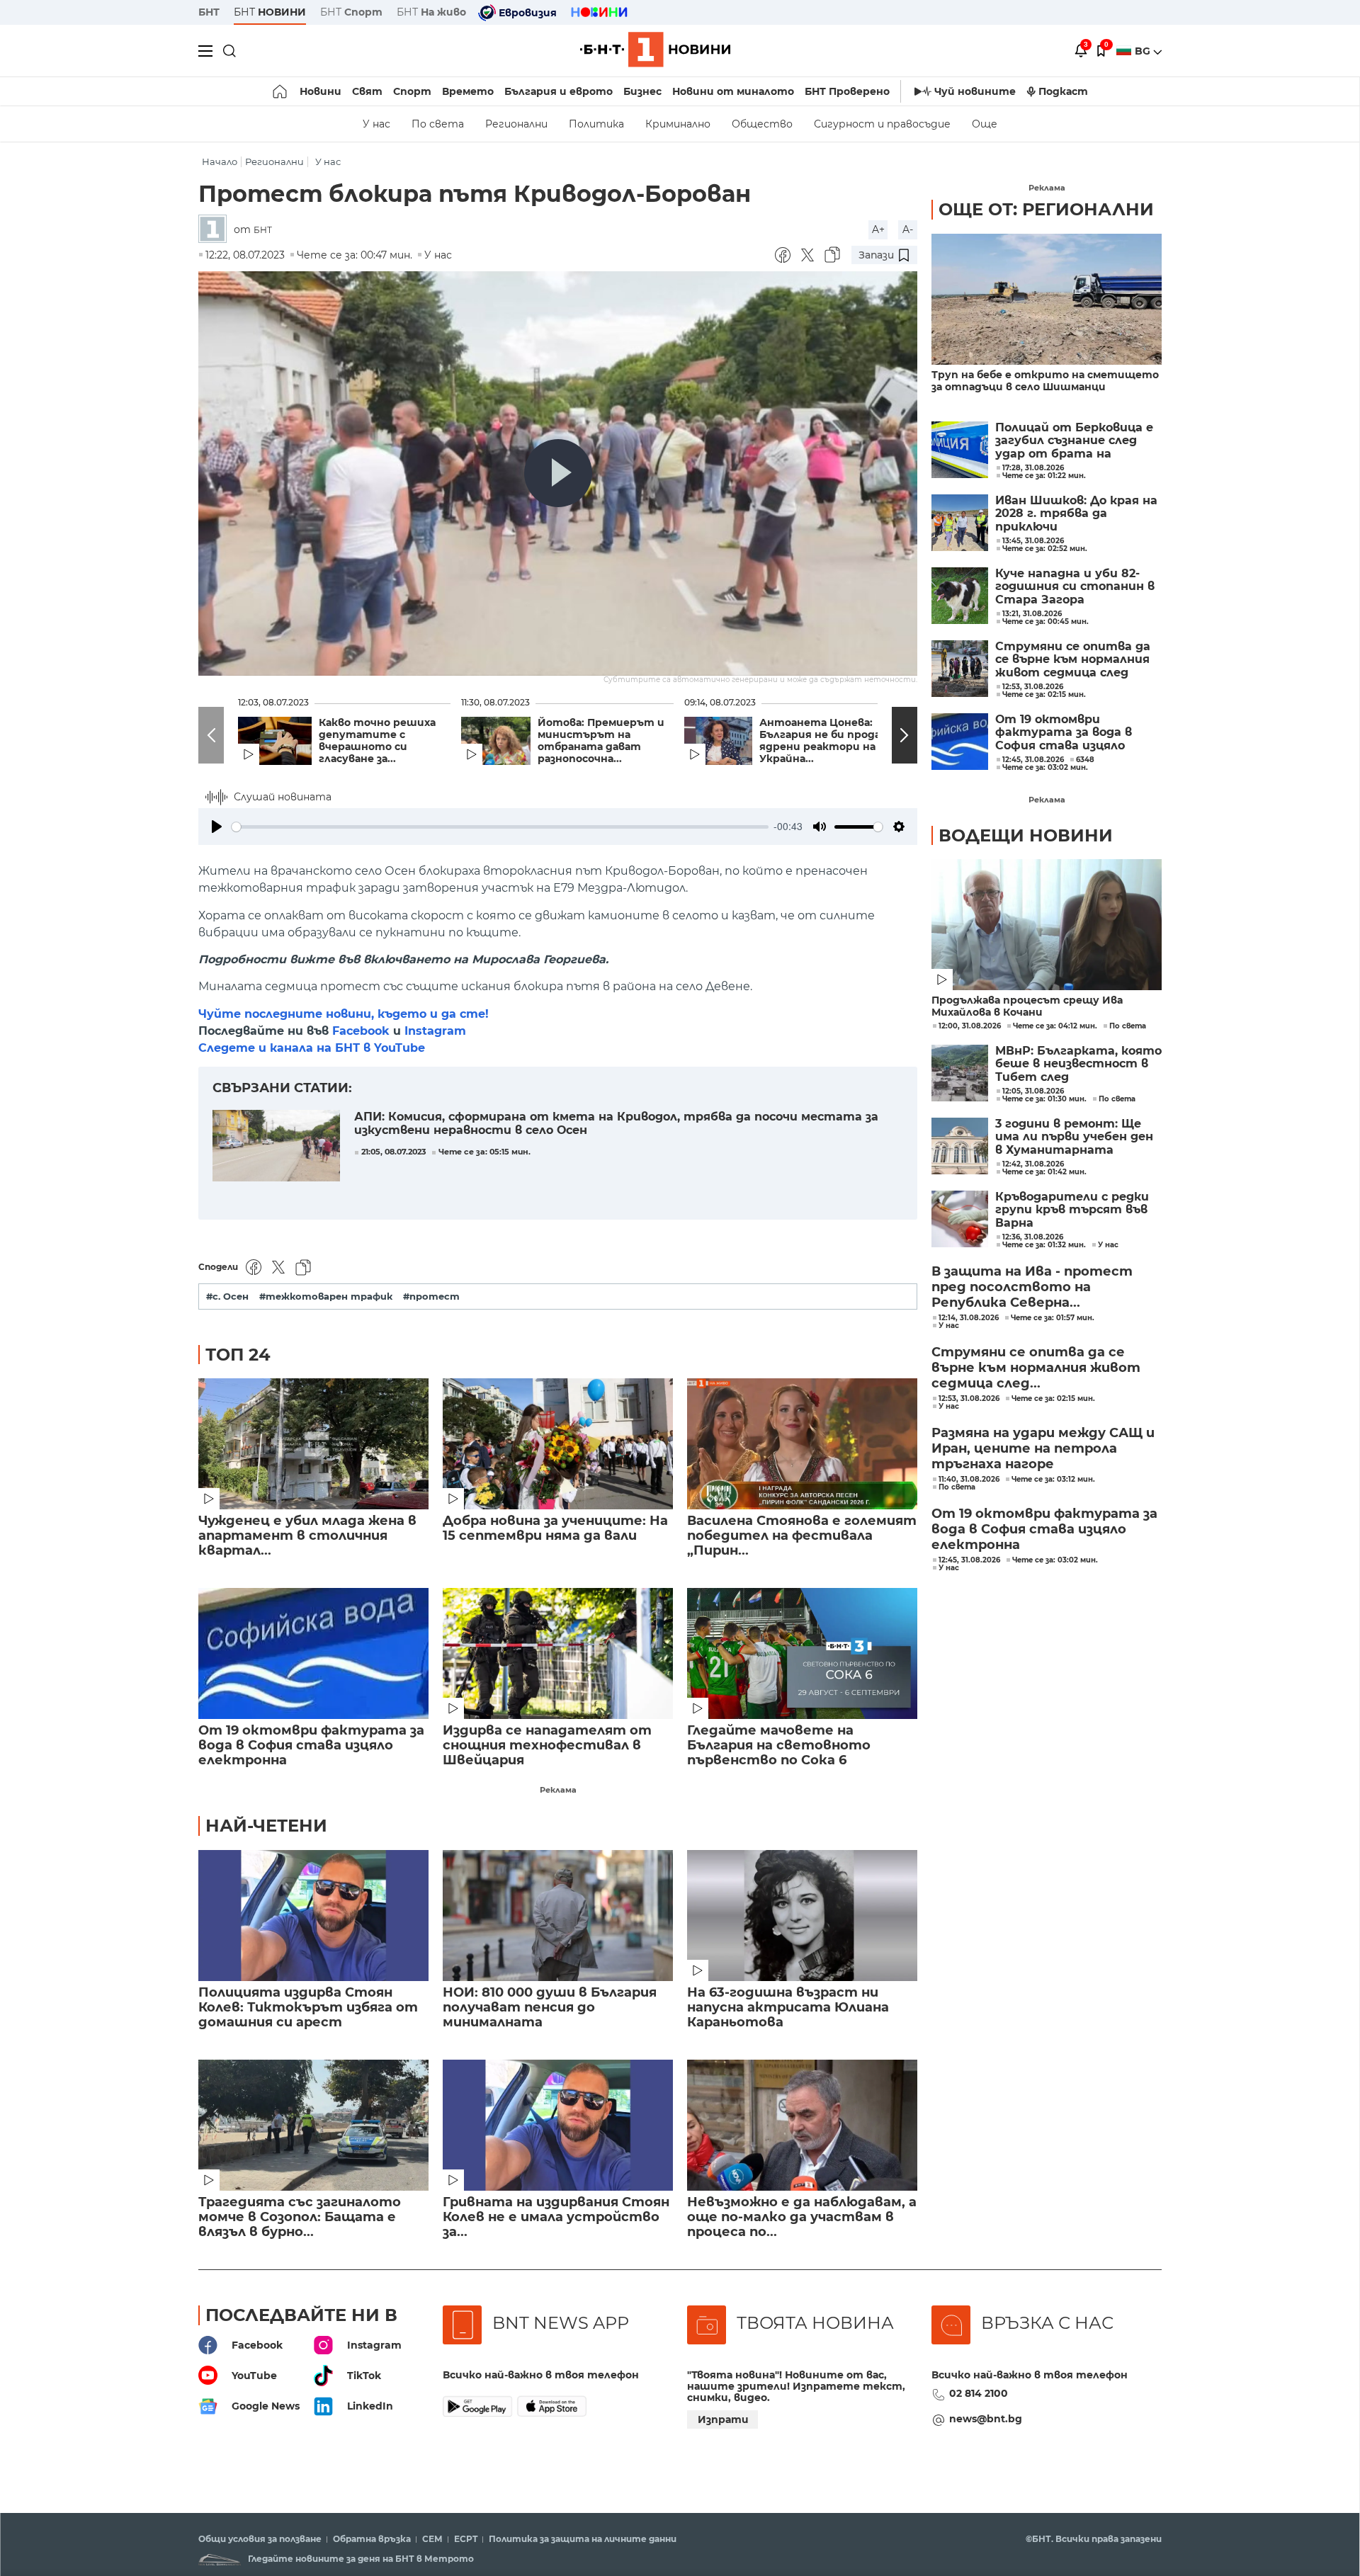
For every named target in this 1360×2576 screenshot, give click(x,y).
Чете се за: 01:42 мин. (1044, 1172)
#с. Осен (227, 1296)
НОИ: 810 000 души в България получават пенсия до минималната (550, 2008)
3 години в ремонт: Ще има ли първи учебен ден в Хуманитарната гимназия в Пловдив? (1074, 1137)
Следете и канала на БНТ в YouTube (312, 1048)
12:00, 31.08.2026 (970, 1026)
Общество (762, 124)
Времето (468, 91)
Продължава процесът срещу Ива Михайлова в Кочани (1027, 1006)
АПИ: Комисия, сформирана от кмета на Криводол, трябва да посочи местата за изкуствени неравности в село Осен (616, 1123)
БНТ (209, 12)
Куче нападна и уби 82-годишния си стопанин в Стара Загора (1075, 587)
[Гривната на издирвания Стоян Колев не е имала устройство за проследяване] (558, 2125)
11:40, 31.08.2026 (969, 1480)
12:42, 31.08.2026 (1033, 1164)
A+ (878, 229)
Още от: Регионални (1046, 209)
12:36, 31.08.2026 (1033, 1237)
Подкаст (1063, 91)
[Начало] (281, 91)
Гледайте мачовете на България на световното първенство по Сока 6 (779, 1746)
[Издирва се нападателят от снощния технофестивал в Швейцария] (558, 1653)
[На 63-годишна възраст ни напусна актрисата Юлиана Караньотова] (802, 1916)
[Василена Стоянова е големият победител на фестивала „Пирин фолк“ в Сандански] (802, 1444)
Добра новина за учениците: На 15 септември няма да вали (555, 1528)
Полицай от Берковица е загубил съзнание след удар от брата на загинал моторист (1074, 441)
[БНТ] (216, 230)
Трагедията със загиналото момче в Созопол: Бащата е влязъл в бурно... (300, 2217)
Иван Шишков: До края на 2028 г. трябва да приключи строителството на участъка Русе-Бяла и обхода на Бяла (1076, 514)
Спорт (412, 91)
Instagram (435, 1031)
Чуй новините (975, 91)
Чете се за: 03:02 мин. (1055, 1560)
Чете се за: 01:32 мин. (1044, 1245)
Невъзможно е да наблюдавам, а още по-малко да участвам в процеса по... (802, 2217)
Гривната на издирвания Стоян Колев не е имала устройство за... (556, 2217)
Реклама (558, 1790)
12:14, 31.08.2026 (969, 1318)
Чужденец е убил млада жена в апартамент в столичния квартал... (307, 1536)
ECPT (466, 2539)
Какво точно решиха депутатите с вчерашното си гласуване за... (377, 741)
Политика (596, 124)
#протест (431, 1296)
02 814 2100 (979, 2393)
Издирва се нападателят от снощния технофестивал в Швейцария (547, 1746)
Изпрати (723, 2419)
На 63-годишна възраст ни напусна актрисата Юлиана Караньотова (788, 2008)
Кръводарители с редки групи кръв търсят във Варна (1072, 1210)
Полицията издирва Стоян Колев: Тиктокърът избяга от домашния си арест (308, 2008)
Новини (321, 91)
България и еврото (559, 91)
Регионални (516, 124)
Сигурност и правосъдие (882, 124)
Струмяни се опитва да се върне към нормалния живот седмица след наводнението (1073, 660)
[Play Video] (558, 473)
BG (1144, 51)
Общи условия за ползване (260, 2539)
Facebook (361, 1031)
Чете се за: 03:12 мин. (1053, 1480)
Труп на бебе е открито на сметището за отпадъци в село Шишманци (1045, 381)
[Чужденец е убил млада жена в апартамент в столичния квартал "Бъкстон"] (313, 1444)
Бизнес (642, 91)
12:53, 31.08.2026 (969, 1399)
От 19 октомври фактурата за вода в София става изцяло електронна (311, 1746)
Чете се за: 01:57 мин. (1053, 1318)
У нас (376, 124)
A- (908, 229)
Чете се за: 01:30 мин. (1044, 1099)
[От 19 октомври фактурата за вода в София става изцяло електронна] (313, 1653)
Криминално (678, 124)
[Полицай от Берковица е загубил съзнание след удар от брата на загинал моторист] (960, 450)
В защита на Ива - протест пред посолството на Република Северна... (1032, 1287)
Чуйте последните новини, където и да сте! (344, 1014)
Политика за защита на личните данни (583, 2539)
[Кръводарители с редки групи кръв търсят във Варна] (960, 1219)
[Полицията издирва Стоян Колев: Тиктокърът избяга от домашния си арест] (313, 1916)
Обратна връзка (372, 2539)
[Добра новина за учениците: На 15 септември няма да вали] (558, 1444)
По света (438, 124)
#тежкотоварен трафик (326, 1296)
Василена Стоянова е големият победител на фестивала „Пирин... (802, 1536)
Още (985, 124)
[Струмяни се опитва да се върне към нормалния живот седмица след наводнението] (960, 669)
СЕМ (432, 2539)
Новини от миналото (733, 91)
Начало (220, 162)
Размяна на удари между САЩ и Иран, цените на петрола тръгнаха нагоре (1043, 1448)
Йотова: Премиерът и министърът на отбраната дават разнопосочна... (601, 741)
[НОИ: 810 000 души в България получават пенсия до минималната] (558, 1916)
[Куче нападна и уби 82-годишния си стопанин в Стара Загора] (960, 596)
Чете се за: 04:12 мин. (1055, 1026)
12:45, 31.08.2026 (969, 1560)
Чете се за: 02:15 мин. (1053, 1399)
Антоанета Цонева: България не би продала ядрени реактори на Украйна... (826, 741)
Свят (367, 91)
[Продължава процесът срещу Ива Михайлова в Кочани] (1047, 925)
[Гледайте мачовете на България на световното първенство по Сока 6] (802, 1653)
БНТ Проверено (847, 91)
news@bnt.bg (986, 2419)
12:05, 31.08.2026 (1033, 1091)
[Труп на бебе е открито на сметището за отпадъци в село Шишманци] (1047, 299)
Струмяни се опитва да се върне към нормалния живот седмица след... (1036, 1368)
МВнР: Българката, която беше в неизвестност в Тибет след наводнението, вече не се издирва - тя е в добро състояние (1078, 1064)
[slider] (500, 827)
